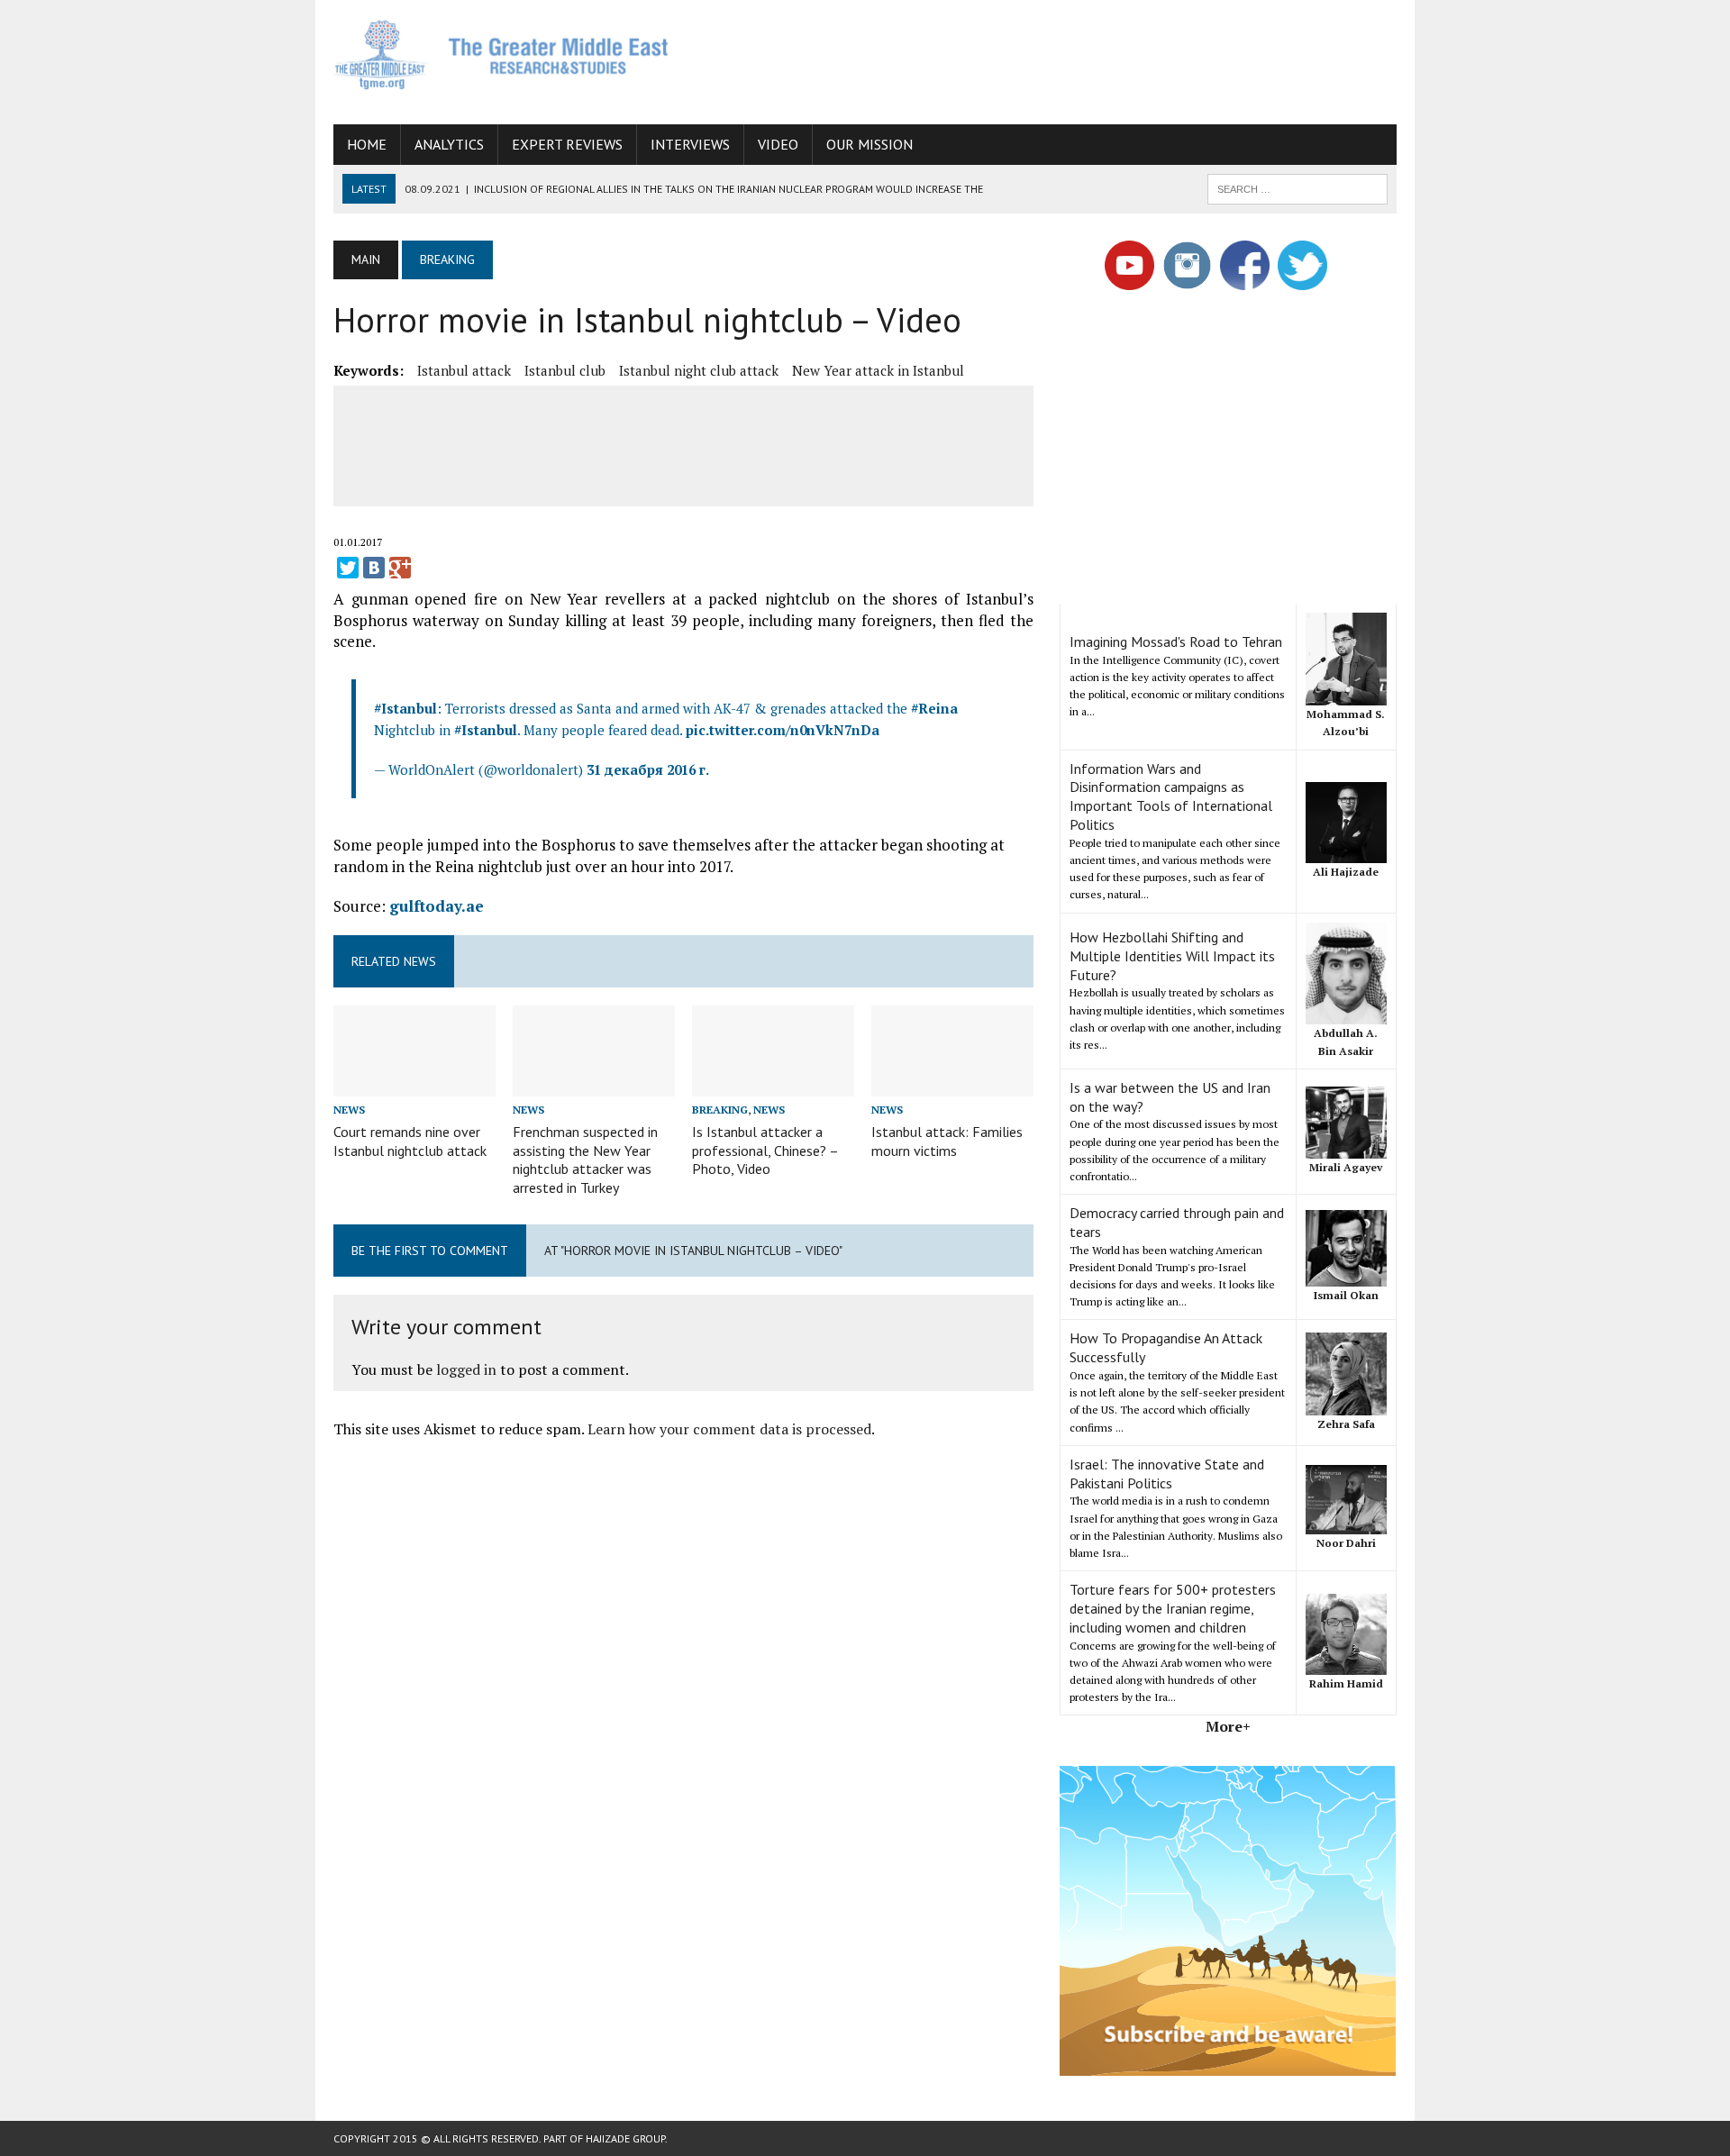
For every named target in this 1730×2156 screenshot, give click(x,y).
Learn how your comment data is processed (729, 1429)
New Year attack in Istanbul (878, 370)
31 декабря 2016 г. (648, 769)
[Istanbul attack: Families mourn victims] (952, 1084)
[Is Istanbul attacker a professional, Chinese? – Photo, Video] (773, 1084)
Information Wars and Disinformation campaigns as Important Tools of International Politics (1171, 796)
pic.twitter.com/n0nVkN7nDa (783, 730)
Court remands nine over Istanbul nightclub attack (410, 1141)
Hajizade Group (625, 2138)
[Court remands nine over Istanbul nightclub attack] (414, 1084)
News (349, 1110)
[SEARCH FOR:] (1297, 187)
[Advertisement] (1069, 59)
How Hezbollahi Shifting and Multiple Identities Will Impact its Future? (1172, 956)
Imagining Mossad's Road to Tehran (1176, 641)
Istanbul (409, 708)
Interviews (690, 144)
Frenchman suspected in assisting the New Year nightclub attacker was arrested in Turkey (585, 1160)
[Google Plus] (400, 568)
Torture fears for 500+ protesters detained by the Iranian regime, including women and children (1173, 1608)
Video (778, 144)
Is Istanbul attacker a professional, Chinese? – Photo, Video (765, 1151)
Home (367, 144)
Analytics (449, 144)
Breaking (720, 1110)
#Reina (934, 708)
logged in (466, 1369)
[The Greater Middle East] (502, 55)
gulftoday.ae (437, 906)
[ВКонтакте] (374, 568)
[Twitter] (348, 568)
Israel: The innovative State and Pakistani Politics (1167, 1474)
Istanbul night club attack (699, 370)
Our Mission (870, 144)
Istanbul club (565, 370)
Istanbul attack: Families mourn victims (947, 1141)
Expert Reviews (567, 144)
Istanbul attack (464, 370)
